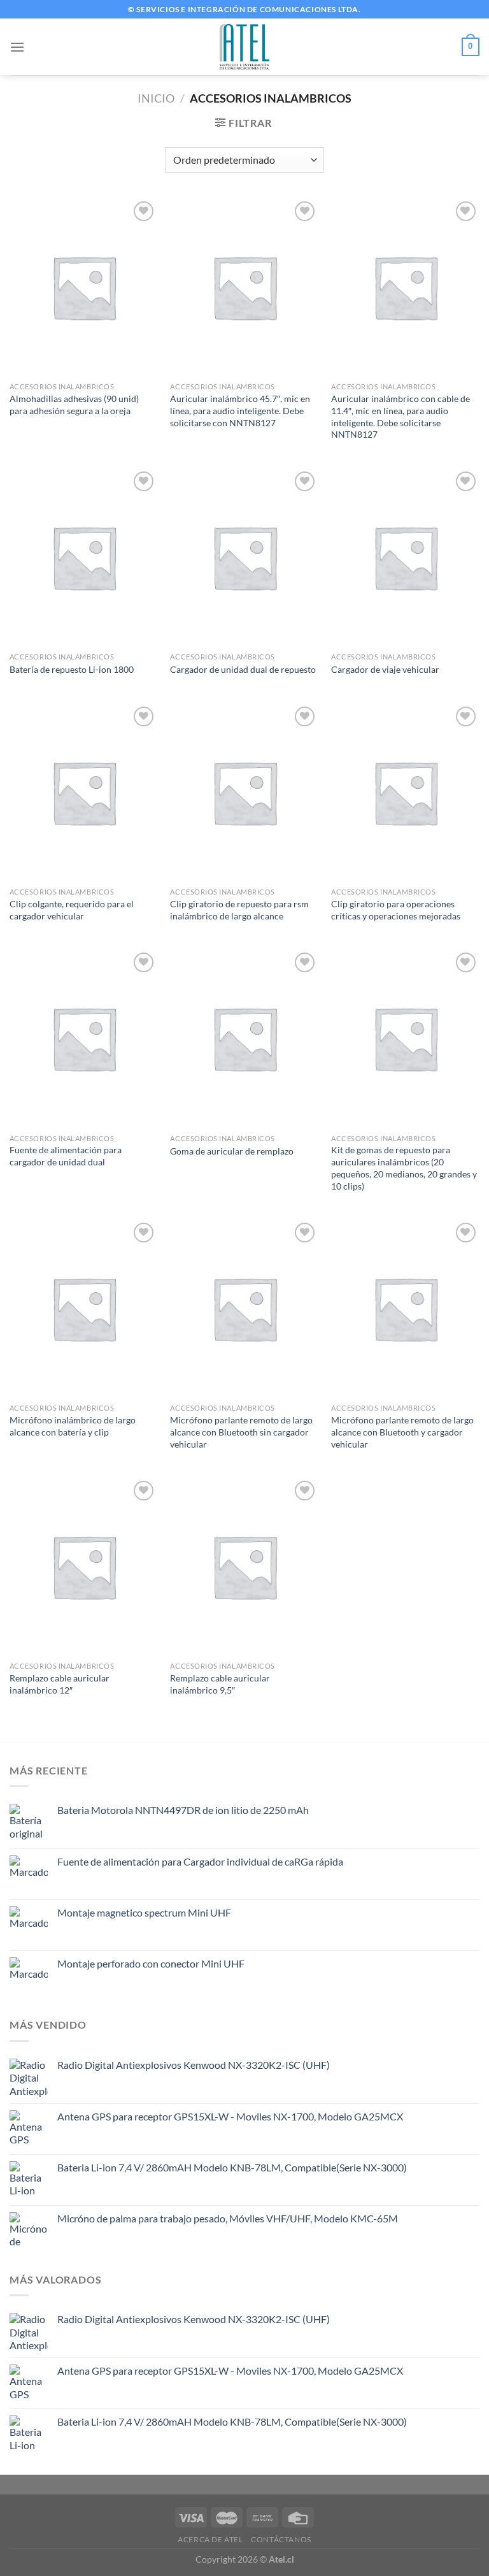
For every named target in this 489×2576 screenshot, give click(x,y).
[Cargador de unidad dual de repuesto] (244, 557)
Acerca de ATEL (210, 2539)
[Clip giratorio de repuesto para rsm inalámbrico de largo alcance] (244, 792)
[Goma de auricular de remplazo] (244, 1038)
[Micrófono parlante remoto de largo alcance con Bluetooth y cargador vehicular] (405, 1308)
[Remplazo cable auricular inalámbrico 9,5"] (244, 1566)
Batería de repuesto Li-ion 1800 (72, 669)
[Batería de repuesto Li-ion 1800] (84, 557)
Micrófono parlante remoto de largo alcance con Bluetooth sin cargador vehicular (241, 1432)
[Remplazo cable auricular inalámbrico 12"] (84, 1566)
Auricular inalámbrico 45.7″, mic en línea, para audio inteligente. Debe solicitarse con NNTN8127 (240, 410)
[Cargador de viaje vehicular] (405, 557)
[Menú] (17, 47)
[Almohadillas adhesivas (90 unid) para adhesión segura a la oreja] (84, 287)
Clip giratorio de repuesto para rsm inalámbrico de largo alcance (239, 910)
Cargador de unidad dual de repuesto (243, 669)
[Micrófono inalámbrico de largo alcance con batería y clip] (84, 1308)
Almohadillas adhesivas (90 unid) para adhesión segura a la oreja (74, 405)
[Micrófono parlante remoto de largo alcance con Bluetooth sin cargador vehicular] (244, 1308)
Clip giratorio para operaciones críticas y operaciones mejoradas (396, 910)
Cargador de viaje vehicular (385, 669)
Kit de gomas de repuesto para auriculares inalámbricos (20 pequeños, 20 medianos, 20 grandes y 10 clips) (404, 1168)
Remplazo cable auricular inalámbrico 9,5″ (220, 1684)
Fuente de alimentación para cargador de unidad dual (66, 1156)
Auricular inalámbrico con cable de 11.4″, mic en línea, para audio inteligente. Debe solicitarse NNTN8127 (400, 416)
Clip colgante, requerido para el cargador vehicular (72, 910)
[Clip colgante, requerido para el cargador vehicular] (84, 792)
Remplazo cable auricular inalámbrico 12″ (60, 1684)
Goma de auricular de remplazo (232, 1151)
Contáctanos (281, 2539)
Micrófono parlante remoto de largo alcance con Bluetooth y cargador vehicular (402, 1432)
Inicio (156, 98)
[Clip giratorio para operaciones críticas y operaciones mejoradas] (405, 792)
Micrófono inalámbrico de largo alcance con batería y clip (73, 1426)
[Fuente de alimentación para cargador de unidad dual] (84, 1038)
